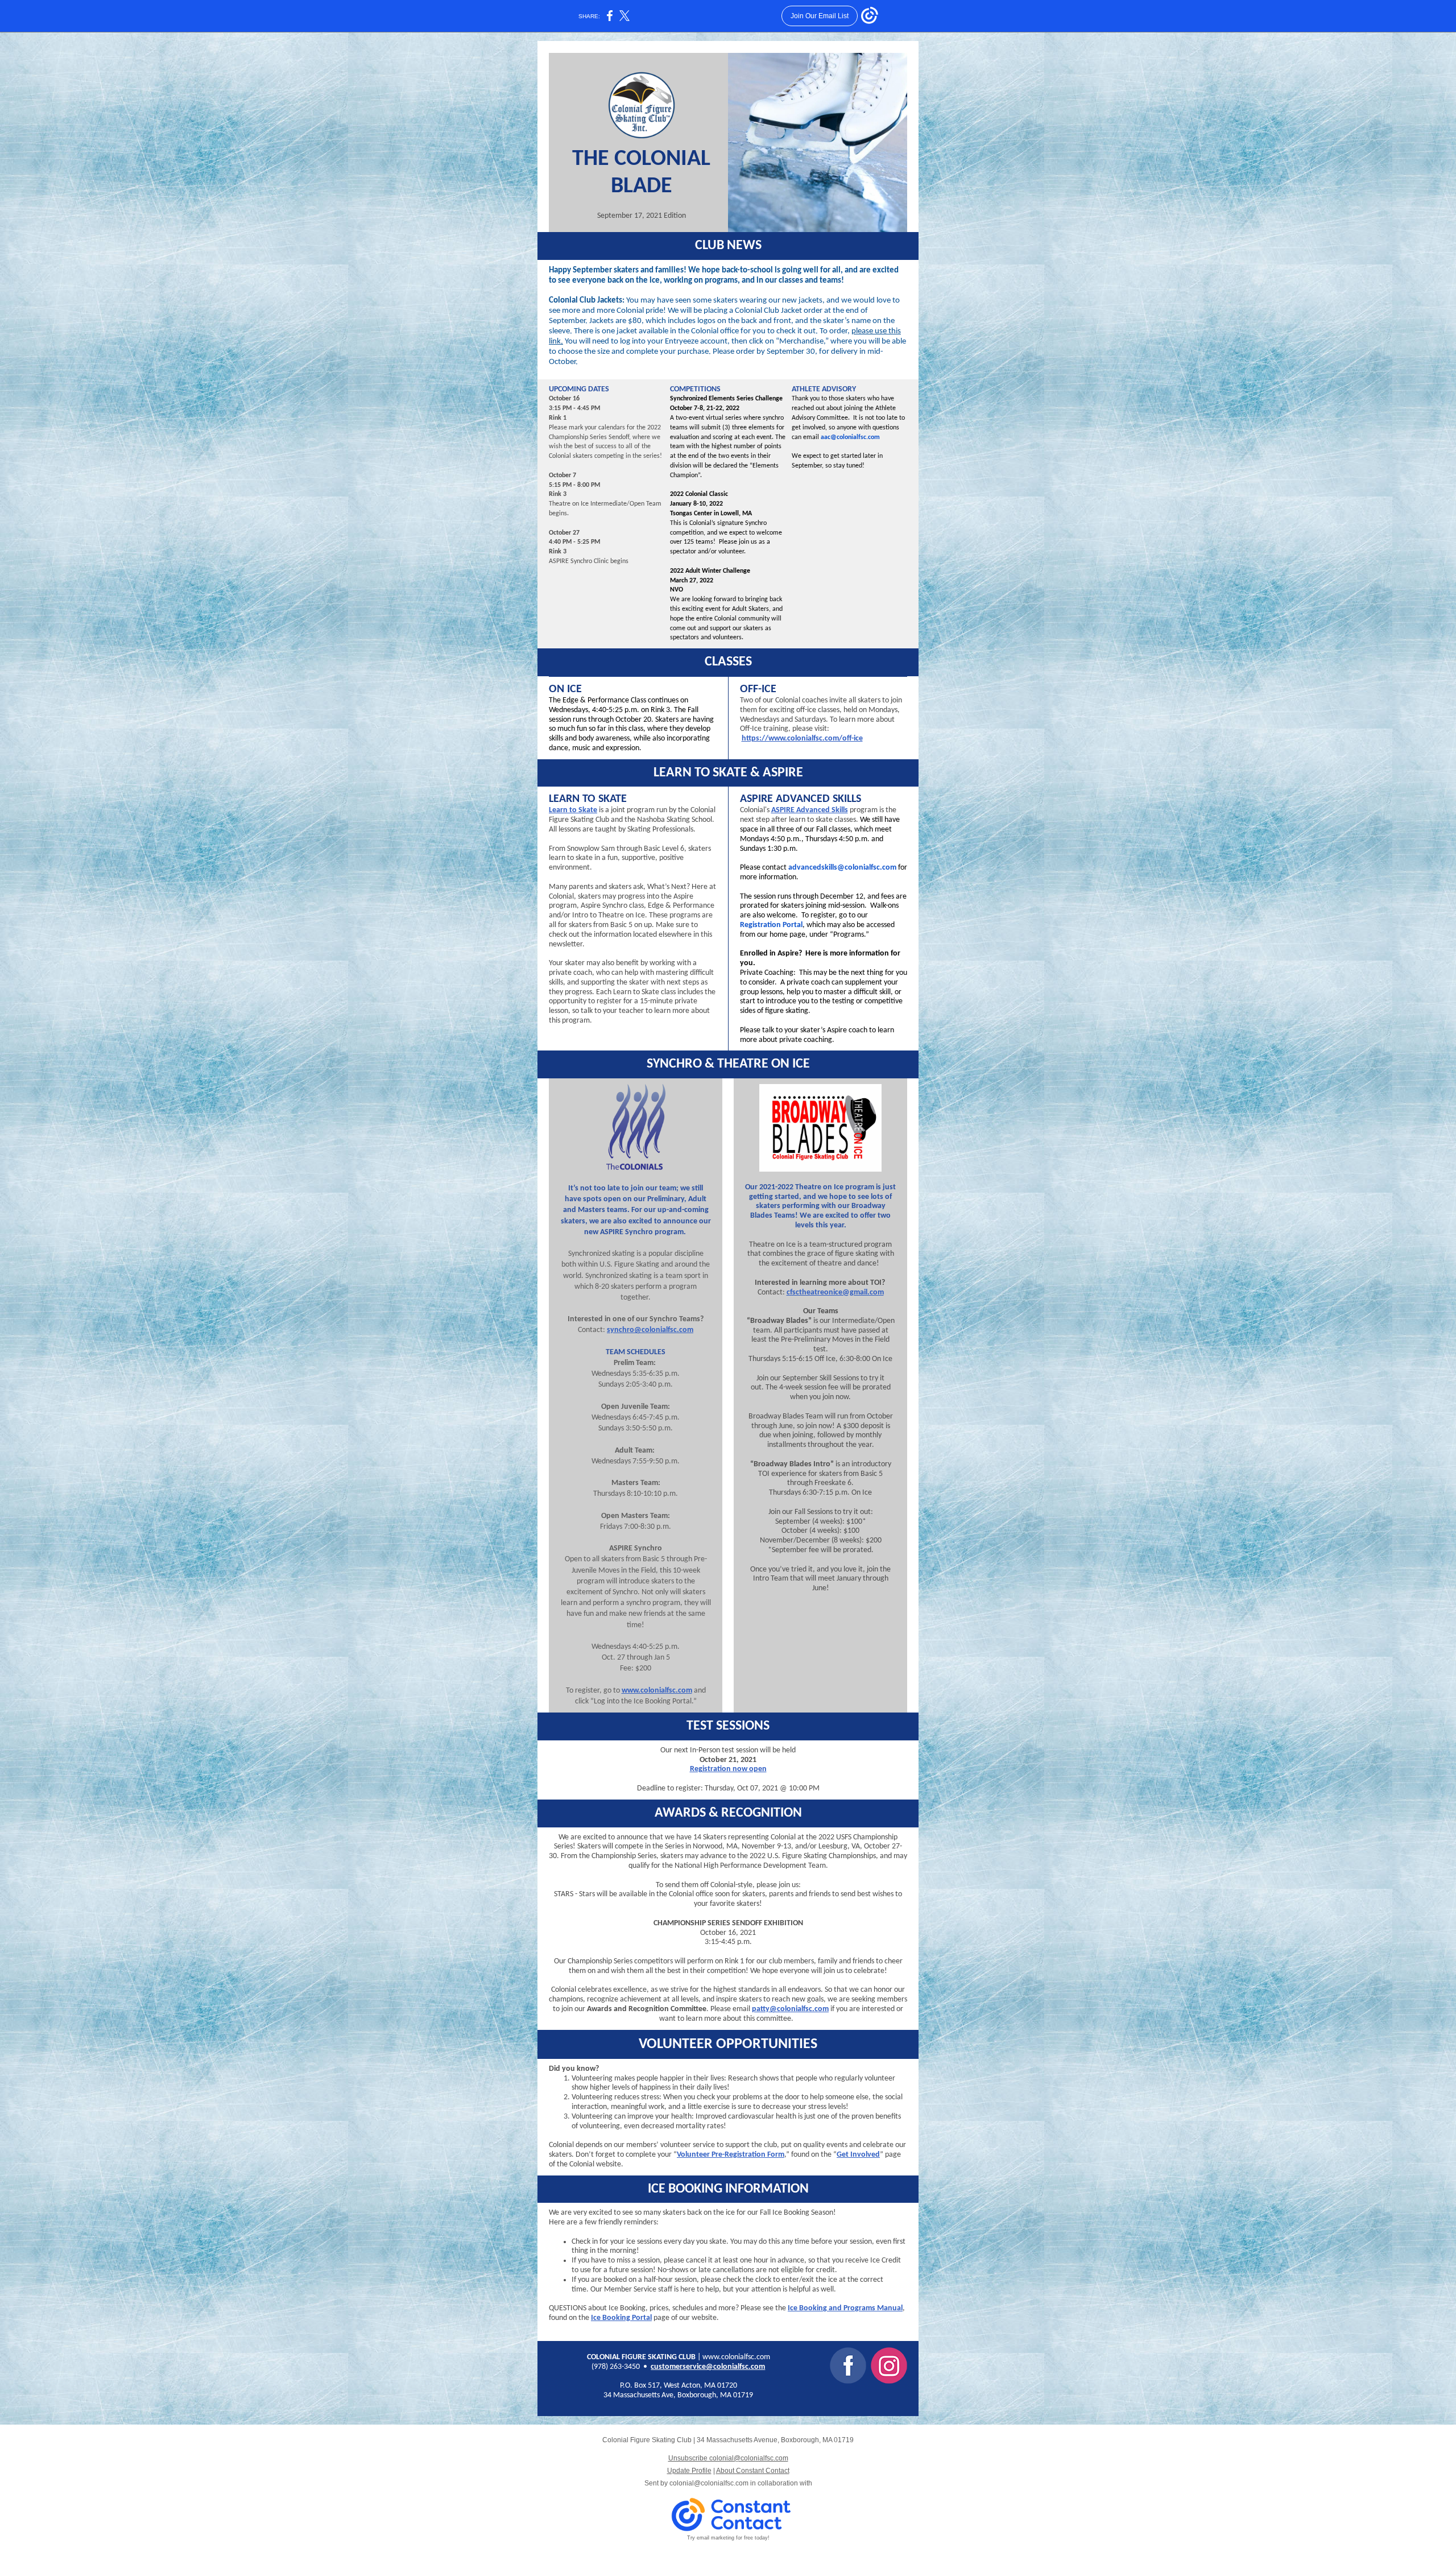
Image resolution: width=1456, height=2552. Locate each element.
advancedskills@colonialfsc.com (842, 868)
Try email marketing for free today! (728, 2538)
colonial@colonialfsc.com (709, 2483)
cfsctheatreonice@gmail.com (835, 1292)
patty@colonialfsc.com (790, 2009)
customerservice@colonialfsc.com (708, 2367)
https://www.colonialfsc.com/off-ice (802, 739)
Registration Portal (771, 925)
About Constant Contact (753, 2471)
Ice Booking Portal (621, 2318)
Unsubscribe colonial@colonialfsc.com (728, 2458)
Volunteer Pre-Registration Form (731, 2155)
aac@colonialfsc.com (850, 437)
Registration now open (728, 1769)
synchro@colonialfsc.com (650, 1330)
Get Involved (858, 2155)
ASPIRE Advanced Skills (810, 810)
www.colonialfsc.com (657, 1691)
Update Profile (689, 2471)
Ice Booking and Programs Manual (845, 2308)
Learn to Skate (573, 810)
